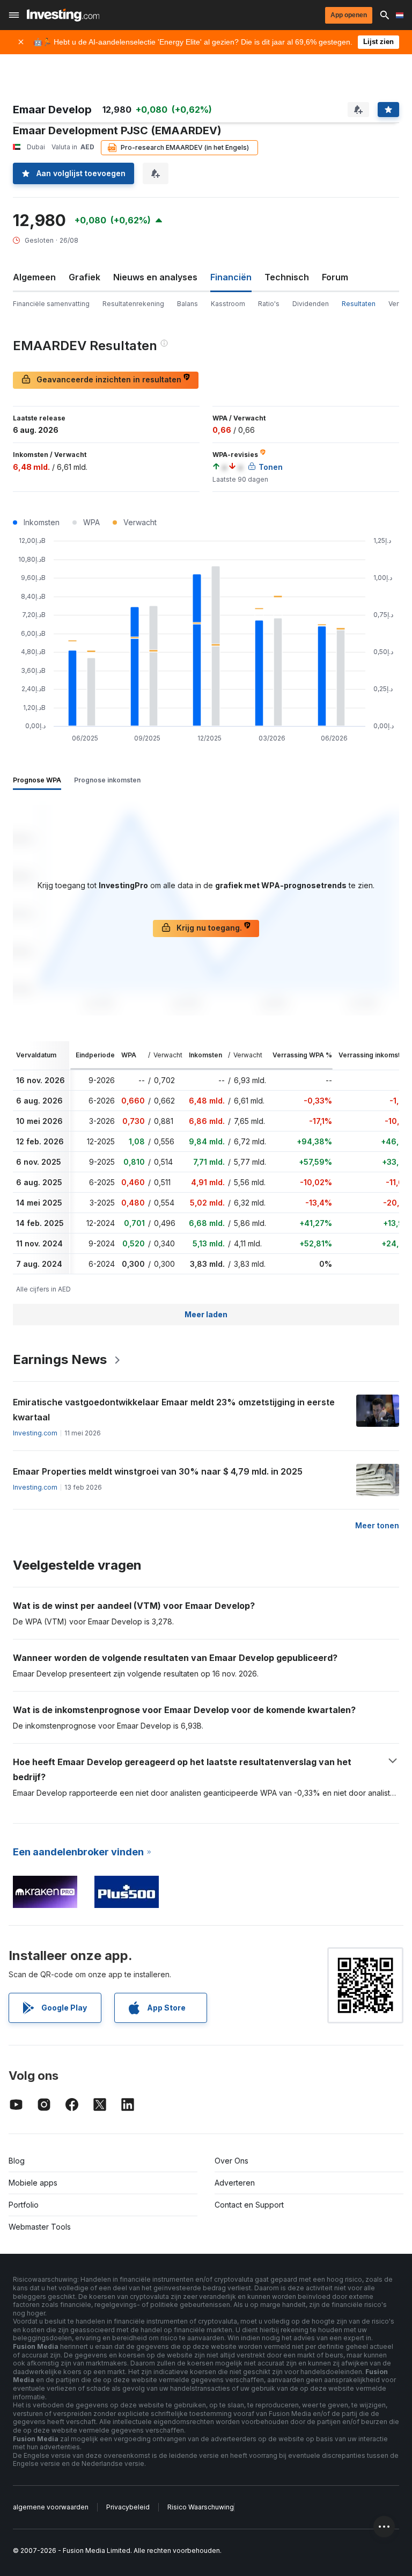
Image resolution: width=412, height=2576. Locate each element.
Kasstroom (228, 304)
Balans (187, 304)
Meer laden (206, 1314)
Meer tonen (377, 1525)
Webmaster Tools (40, 2227)
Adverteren (235, 2183)
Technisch (287, 277)
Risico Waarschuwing (201, 2507)
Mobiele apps (33, 2183)
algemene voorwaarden (51, 2507)
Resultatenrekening (133, 304)
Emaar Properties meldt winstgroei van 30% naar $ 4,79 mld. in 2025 (158, 1471)
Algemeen (34, 277)
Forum (335, 277)
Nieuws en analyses (155, 277)
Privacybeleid (128, 2507)
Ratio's (269, 304)
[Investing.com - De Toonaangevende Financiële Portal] (63, 15)
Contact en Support (249, 2205)
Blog (17, 2161)
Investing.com (35, 1433)
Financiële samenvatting (51, 304)
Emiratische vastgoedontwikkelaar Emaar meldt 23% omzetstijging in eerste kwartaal (174, 1410)
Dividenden (311, 304)
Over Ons (231, 2161)
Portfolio (24, 2205)
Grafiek (84, 277)
